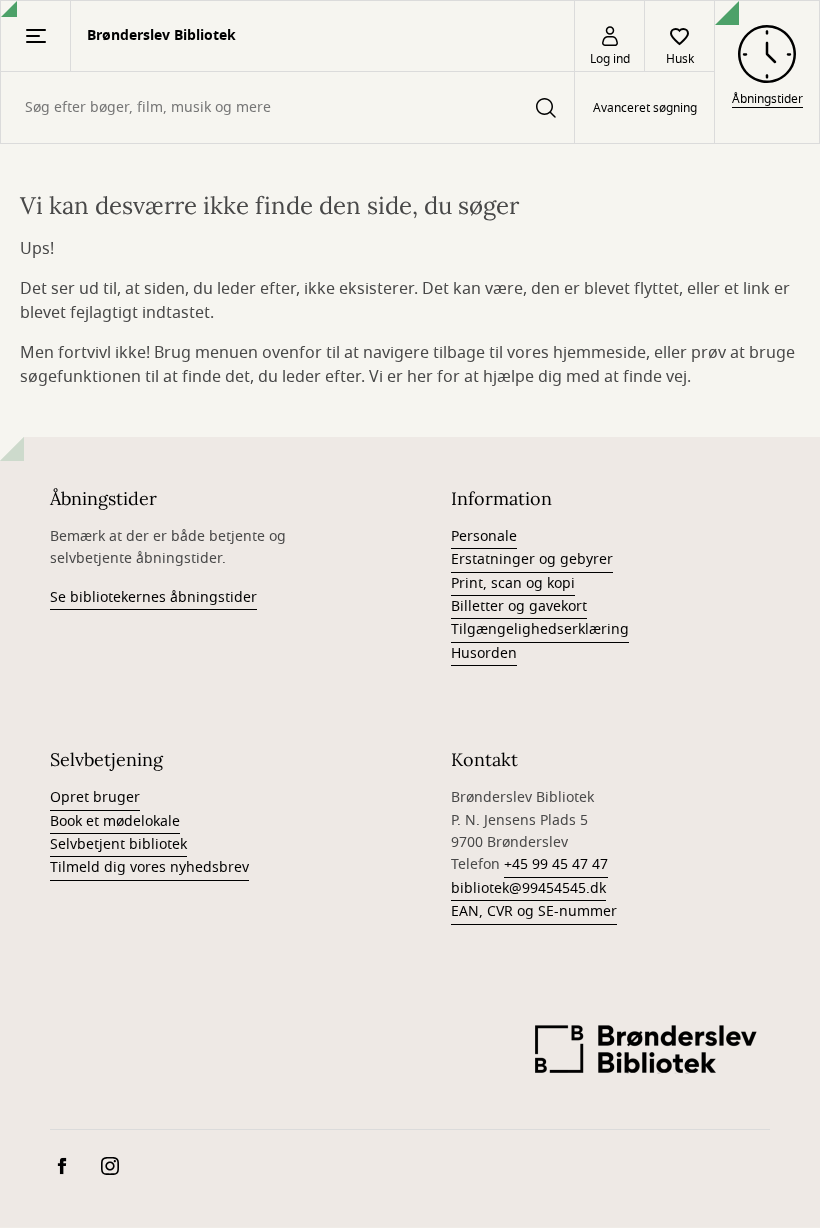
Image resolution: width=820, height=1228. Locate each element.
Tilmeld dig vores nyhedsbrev (149, 867)
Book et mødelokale (115, 821)
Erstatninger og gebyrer (532, 559)
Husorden (484, 653)
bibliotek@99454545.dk (528, 888)
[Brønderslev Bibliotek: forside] (646, 1055)
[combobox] (287, 107)
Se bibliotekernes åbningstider (153, 597)
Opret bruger (95, 797)
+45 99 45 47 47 (556, 864)
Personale (484, 536)
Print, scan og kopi (513, 583)
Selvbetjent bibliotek (118, 844)
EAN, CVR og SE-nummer (534, 911)
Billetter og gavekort (519, 606)
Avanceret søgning (645, 108)
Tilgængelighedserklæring (540, 629)
